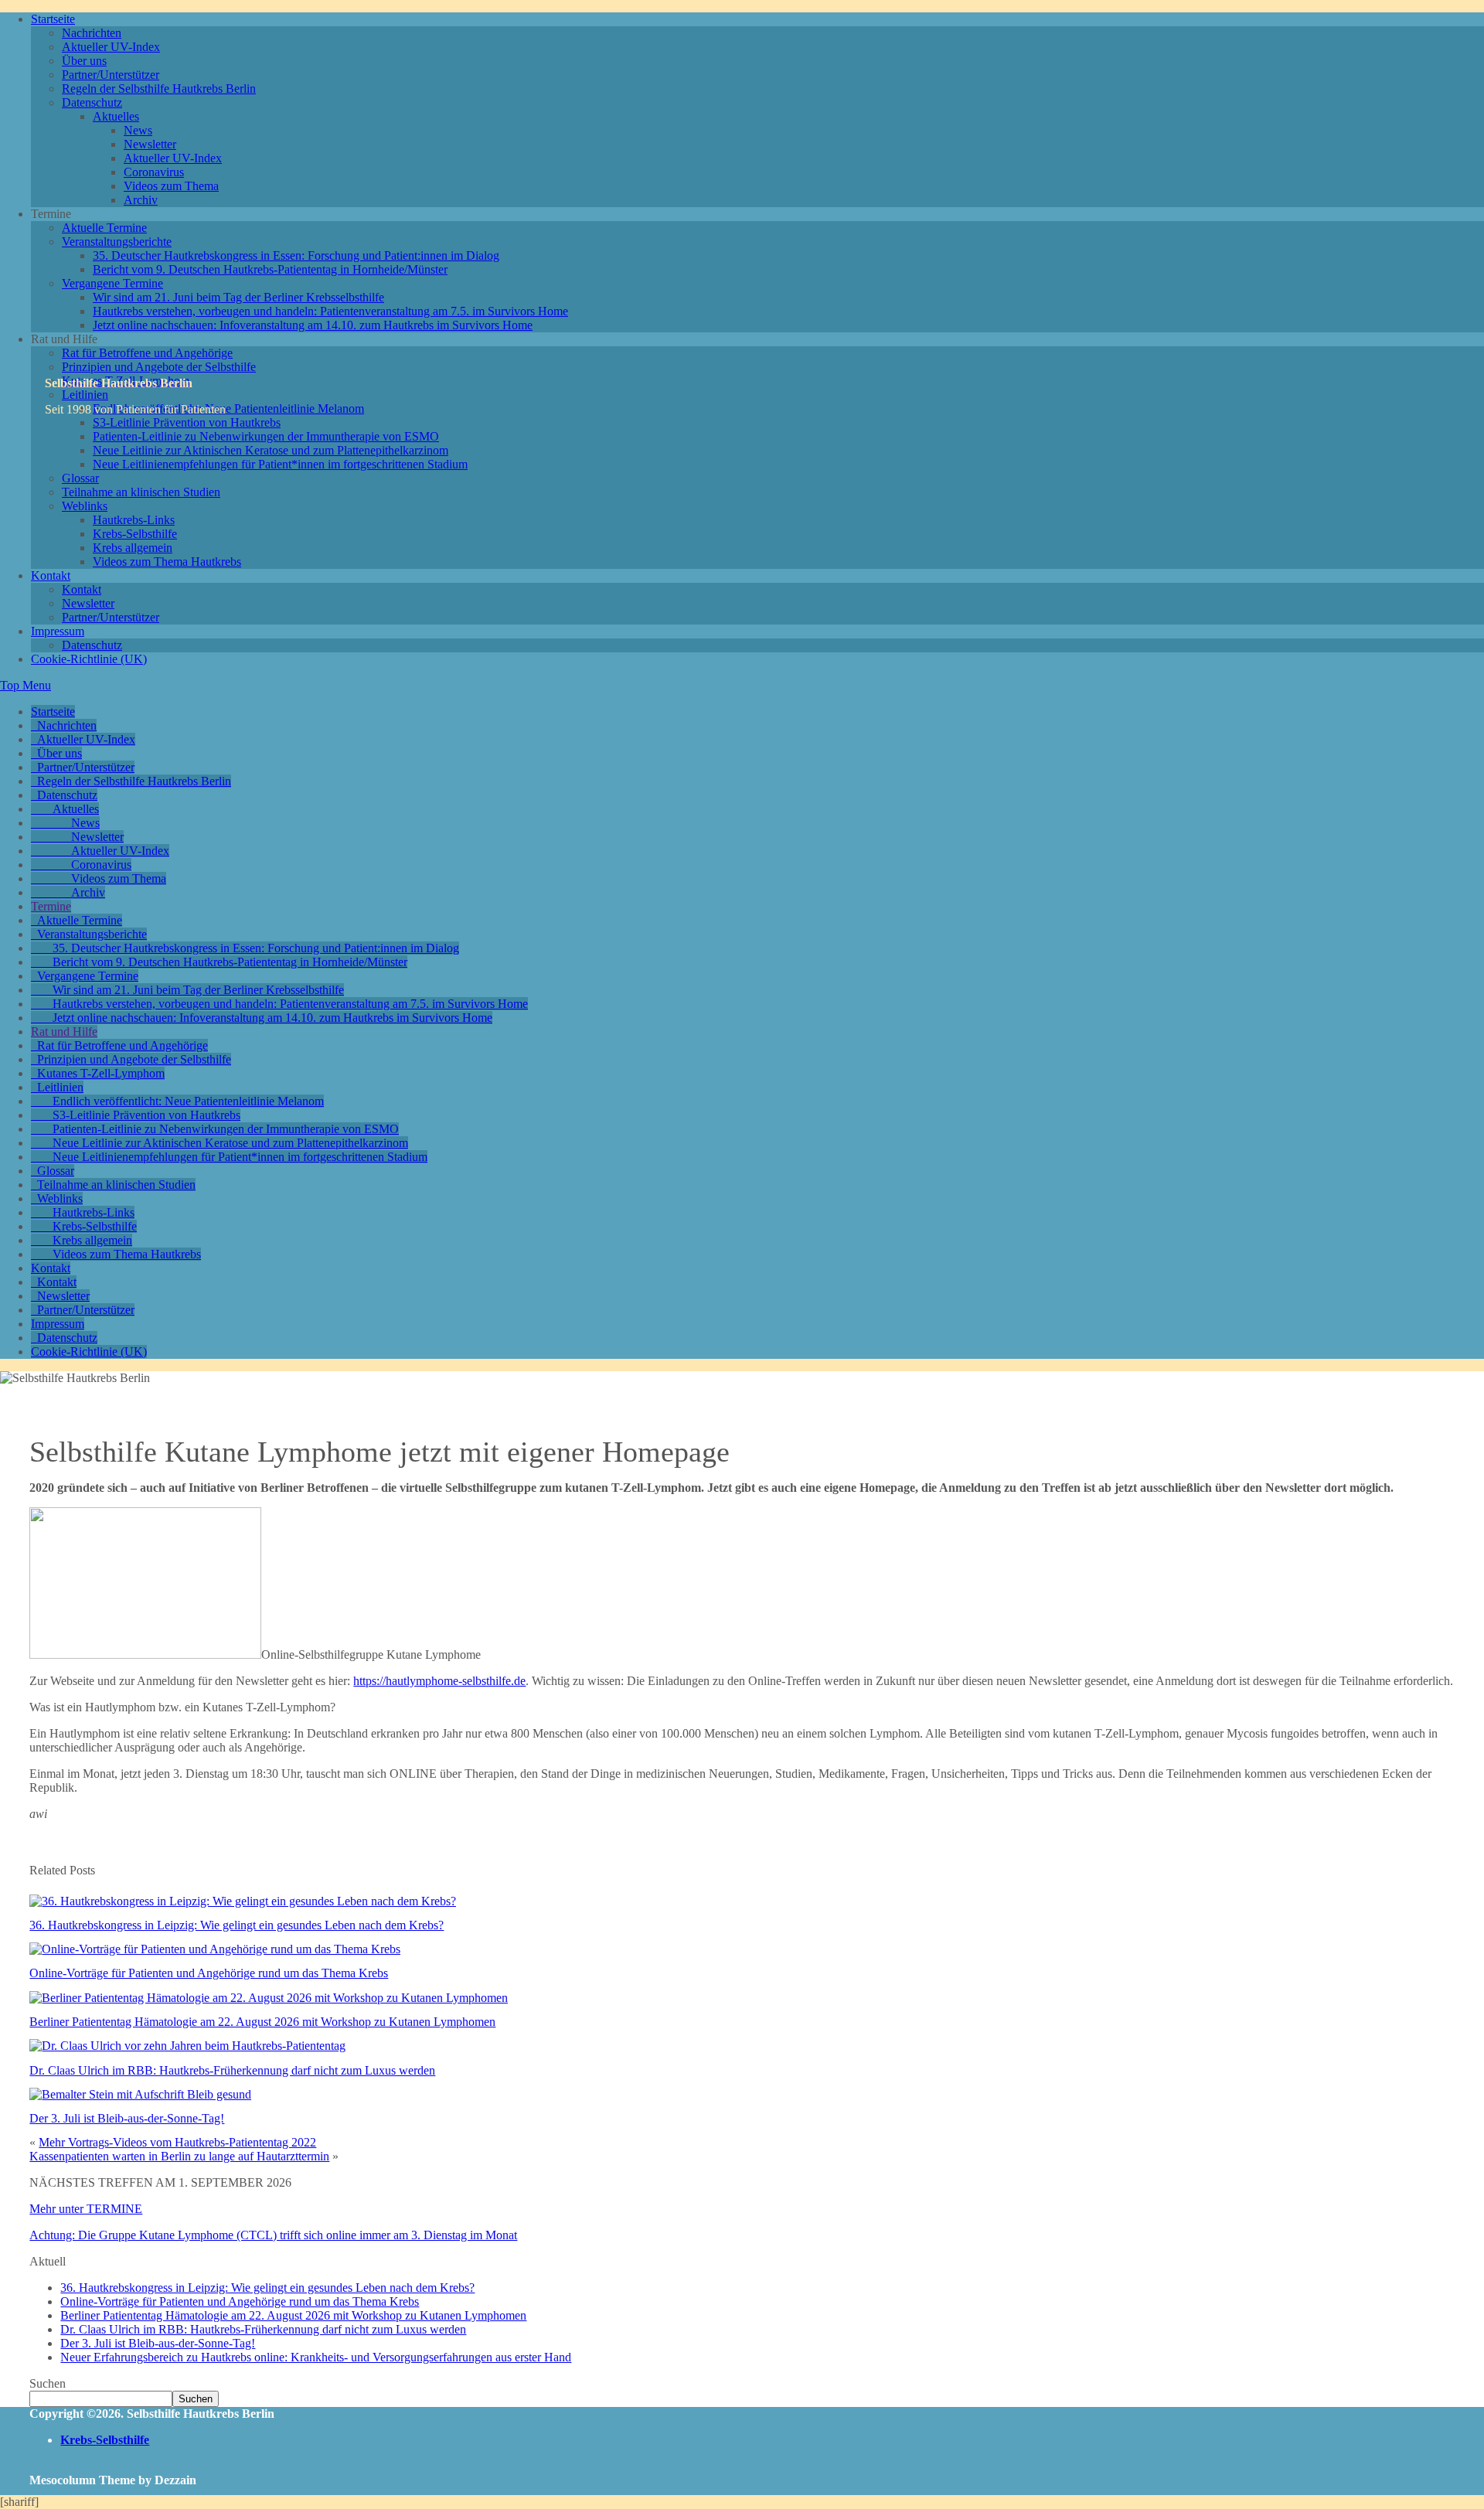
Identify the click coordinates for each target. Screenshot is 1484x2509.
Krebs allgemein (133, 548)
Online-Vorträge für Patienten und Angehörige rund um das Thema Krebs (209, 1973)
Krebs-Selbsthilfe (135, 534)
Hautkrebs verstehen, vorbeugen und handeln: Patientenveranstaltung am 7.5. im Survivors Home (330, 311)
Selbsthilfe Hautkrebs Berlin (119, 383)
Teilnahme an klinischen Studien (141, 492)
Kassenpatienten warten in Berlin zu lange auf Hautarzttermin (179, 2156)
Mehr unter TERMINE (86, 2209)
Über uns (84, 61)
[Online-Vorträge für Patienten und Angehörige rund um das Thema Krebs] (215, 1949)
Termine (51, 906)
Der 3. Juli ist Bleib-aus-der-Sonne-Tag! (127, 2118)
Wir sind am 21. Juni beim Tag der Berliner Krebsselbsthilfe (238, 297)
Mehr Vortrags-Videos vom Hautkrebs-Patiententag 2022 (177, 2142)
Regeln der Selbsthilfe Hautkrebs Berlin (159, 89)
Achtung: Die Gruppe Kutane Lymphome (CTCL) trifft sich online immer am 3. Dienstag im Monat (273, 2235)
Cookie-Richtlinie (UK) (89, 659)
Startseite (53, 19)
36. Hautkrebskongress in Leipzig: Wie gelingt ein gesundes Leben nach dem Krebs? (237, 1925)
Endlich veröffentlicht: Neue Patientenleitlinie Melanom (228, 409)
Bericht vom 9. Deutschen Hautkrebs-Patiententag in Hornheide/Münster (270, 269)
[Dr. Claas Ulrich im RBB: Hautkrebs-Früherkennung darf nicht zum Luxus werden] (187, 2046)
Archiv (141, 200)
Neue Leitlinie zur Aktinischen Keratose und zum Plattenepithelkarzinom (271, 450)
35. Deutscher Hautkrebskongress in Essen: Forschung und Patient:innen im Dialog (296, 255)
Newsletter (150, 144)
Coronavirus (154, 172)
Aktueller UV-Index (111, 47)
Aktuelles (116, 116)
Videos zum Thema (171, 186)
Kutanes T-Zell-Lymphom (101, 1073)
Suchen (48, 2383)
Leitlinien (60, 1087)
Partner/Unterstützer (111, 75)
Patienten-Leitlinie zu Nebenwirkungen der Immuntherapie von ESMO (266, 436)
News (138, 130)
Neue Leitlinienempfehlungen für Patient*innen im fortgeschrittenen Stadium (280, 464)
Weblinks (85, 506)
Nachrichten (92, 33)
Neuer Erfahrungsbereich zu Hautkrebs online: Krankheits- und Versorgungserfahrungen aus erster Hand (316, 2357)
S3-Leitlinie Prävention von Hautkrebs (146, 1115)
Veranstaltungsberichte (117, 242)
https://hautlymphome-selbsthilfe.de (439, 1681)
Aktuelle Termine (104, 228)
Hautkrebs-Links (134, 520)
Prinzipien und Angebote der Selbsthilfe (159, 367)
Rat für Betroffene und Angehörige (147, 353)
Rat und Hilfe (64, 1032)
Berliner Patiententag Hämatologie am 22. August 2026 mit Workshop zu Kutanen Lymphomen (262, 2022)
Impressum (58, 631)
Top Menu (26, 685)
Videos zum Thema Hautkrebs (167, 562)
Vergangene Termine (112, 283)
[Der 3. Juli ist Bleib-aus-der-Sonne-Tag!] (140, 2094)
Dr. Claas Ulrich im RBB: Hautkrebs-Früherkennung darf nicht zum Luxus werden (232, 2070)
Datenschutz (92, 102)
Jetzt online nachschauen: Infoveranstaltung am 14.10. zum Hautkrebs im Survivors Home (313, 325)
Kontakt (51, 575)
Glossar (80, 478)
